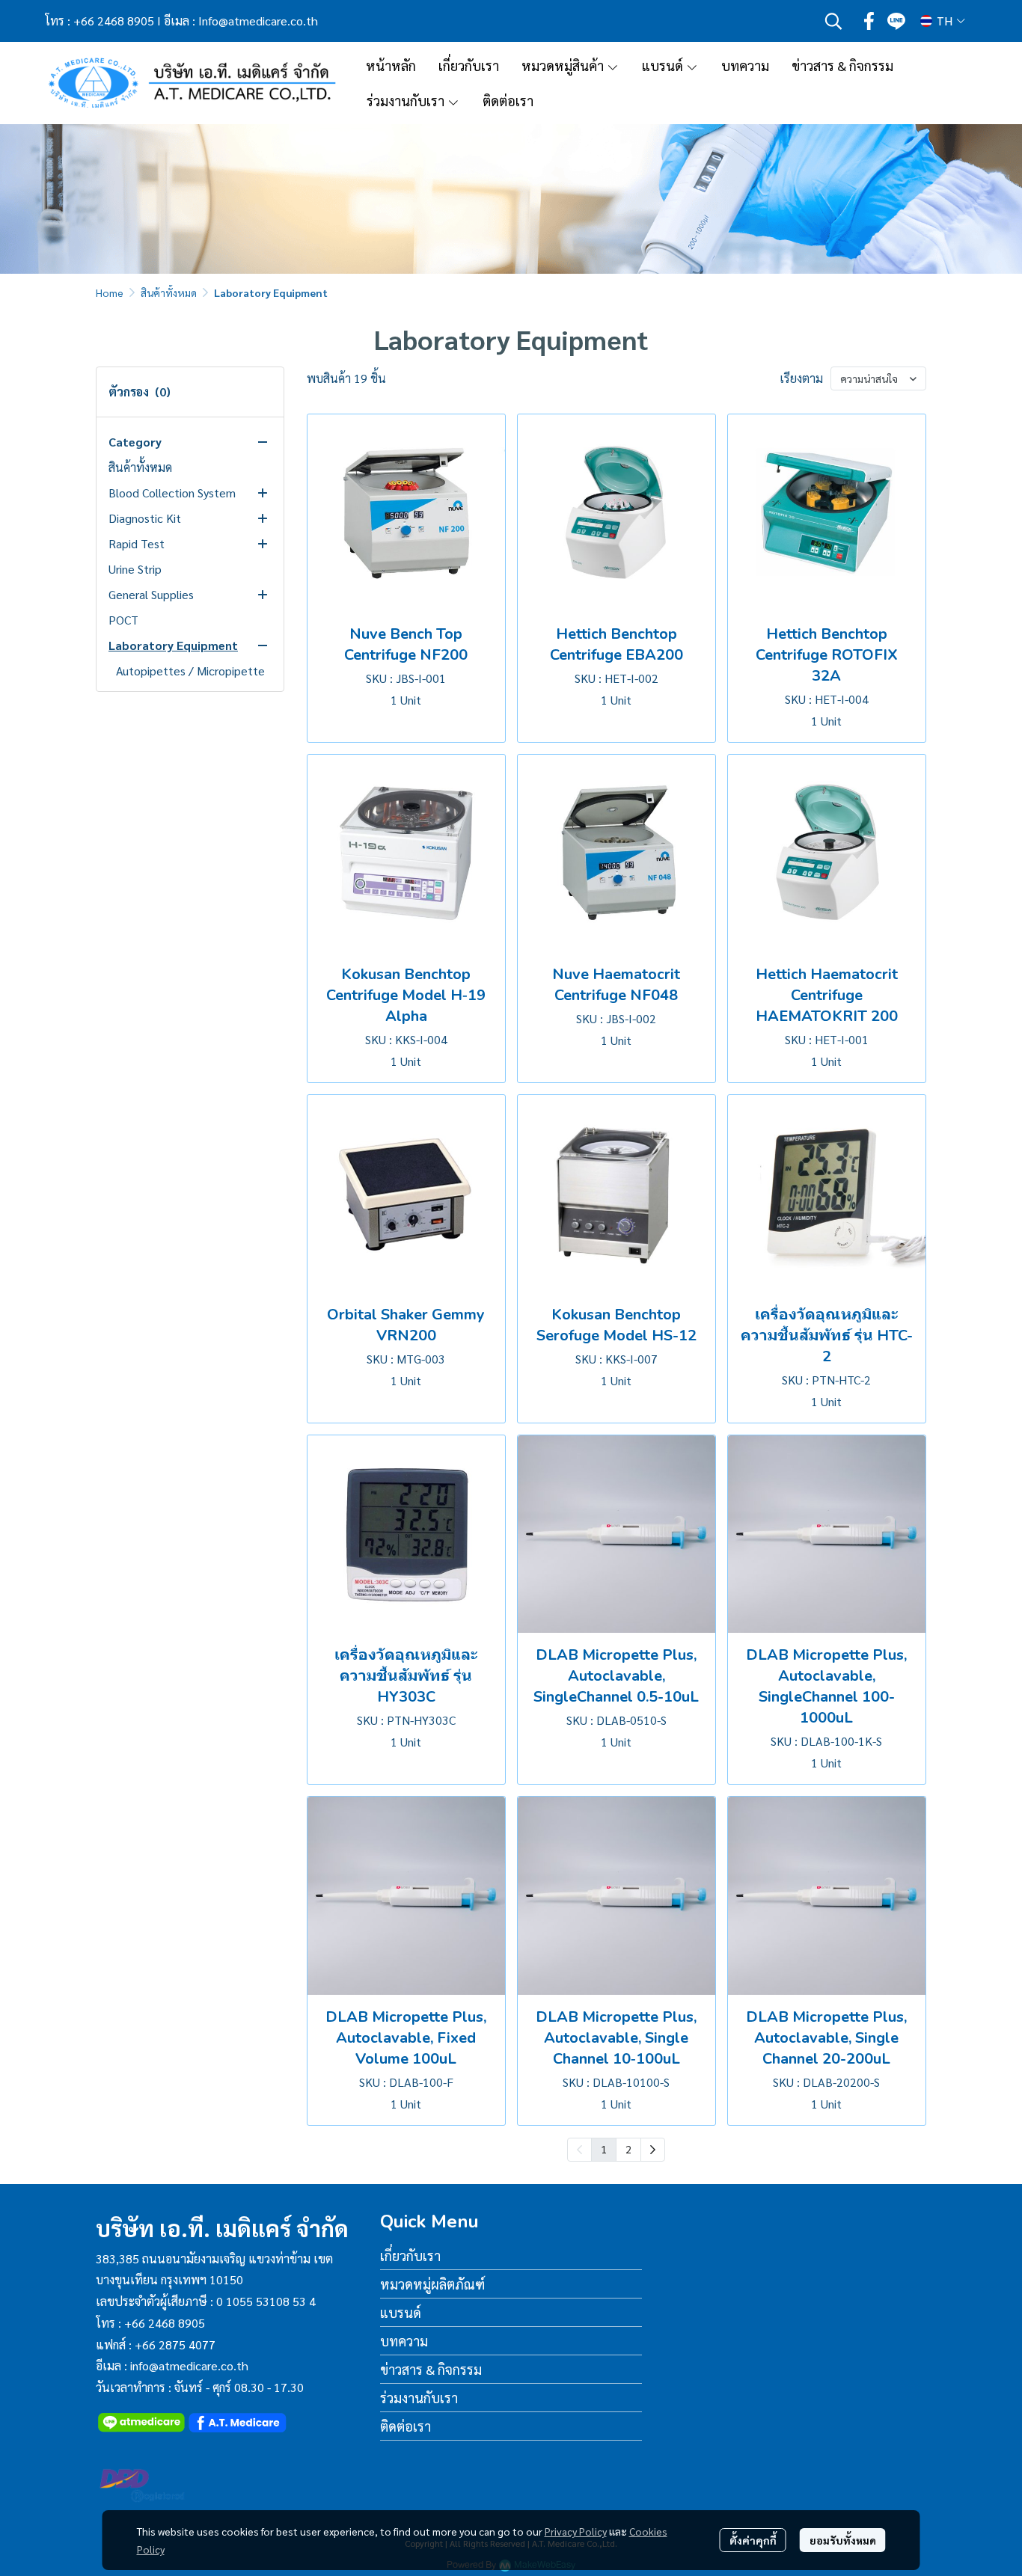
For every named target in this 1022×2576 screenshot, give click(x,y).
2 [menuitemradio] (628, 2149)
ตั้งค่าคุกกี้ (753, 2540)
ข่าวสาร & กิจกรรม (431, 2369)
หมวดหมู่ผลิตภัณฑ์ (432, 2284)
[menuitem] (653, 2150)
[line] (896, 21)
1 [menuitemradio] (604, 2149)
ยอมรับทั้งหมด (843, 2540)
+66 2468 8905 (114, 21)
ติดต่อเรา (406, 2426)
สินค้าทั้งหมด (169, 292)
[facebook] (869, 21)
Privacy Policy (576, 2531)
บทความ (404, 2341)
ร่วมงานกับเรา (419, 2398)
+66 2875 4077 (175, 2345)
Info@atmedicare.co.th (258, 21)
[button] (833, 21)
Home (110, 292)
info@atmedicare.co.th (189, 2365)
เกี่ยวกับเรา (410, 2255)
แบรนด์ (401, 2312)
